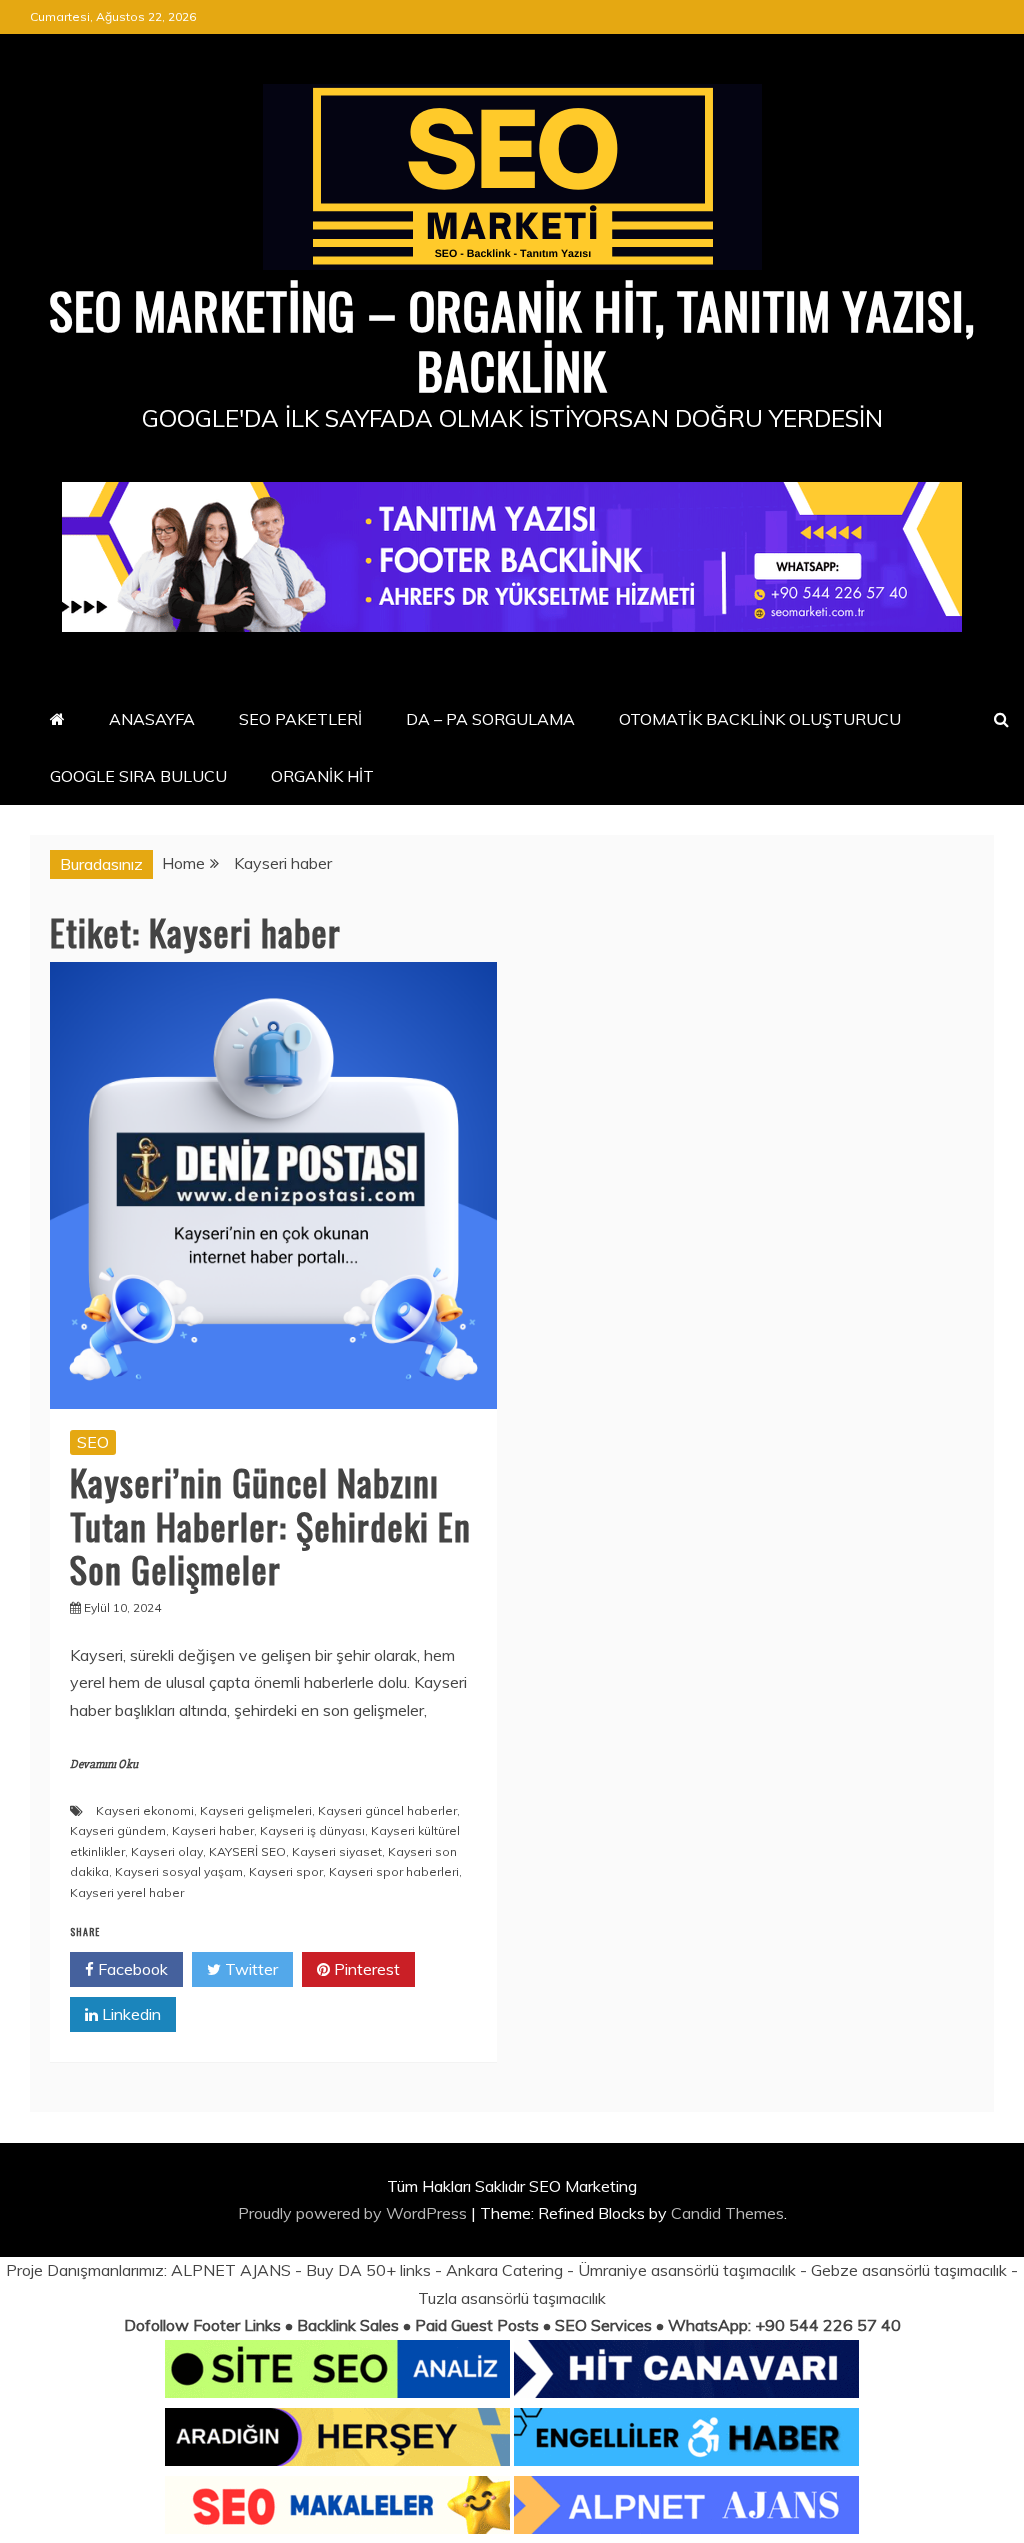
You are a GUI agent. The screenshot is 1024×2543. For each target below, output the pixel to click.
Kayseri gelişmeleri (256, 1810)
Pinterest (365, 1969)
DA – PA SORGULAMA (490, 719)
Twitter (249, 1969)
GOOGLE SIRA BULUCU (138, 776)
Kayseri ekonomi (145, 1810)
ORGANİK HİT (322, 776)
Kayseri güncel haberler (387, 1810)
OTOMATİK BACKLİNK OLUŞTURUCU (760, 719)
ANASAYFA (152, 719)
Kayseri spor (286, 1871)
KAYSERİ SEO (247, 1851)
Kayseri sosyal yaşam (179, 1871)
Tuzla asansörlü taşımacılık (512, 2298)
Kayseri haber (213, 1830)
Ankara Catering (504, 2270)
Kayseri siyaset (337, 1851)
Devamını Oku (104, 1764)
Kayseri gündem (118, 1830)
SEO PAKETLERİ (300, 719)
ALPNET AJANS (231, 2270)
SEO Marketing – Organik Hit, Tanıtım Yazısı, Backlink (512, 339)
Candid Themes (727, 2213)
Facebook (131, 1969)
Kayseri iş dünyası (312, 1830)
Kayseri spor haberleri (394, 1871)
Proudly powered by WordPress (354, 2213)
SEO (93, 1442)
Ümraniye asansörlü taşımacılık (687, 2270)
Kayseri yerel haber (127, 1892)
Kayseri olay (167, 1851)
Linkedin (129, 2014)
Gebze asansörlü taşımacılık (909, 2270)
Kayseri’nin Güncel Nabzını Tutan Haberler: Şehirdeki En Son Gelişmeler (270, 1524)
